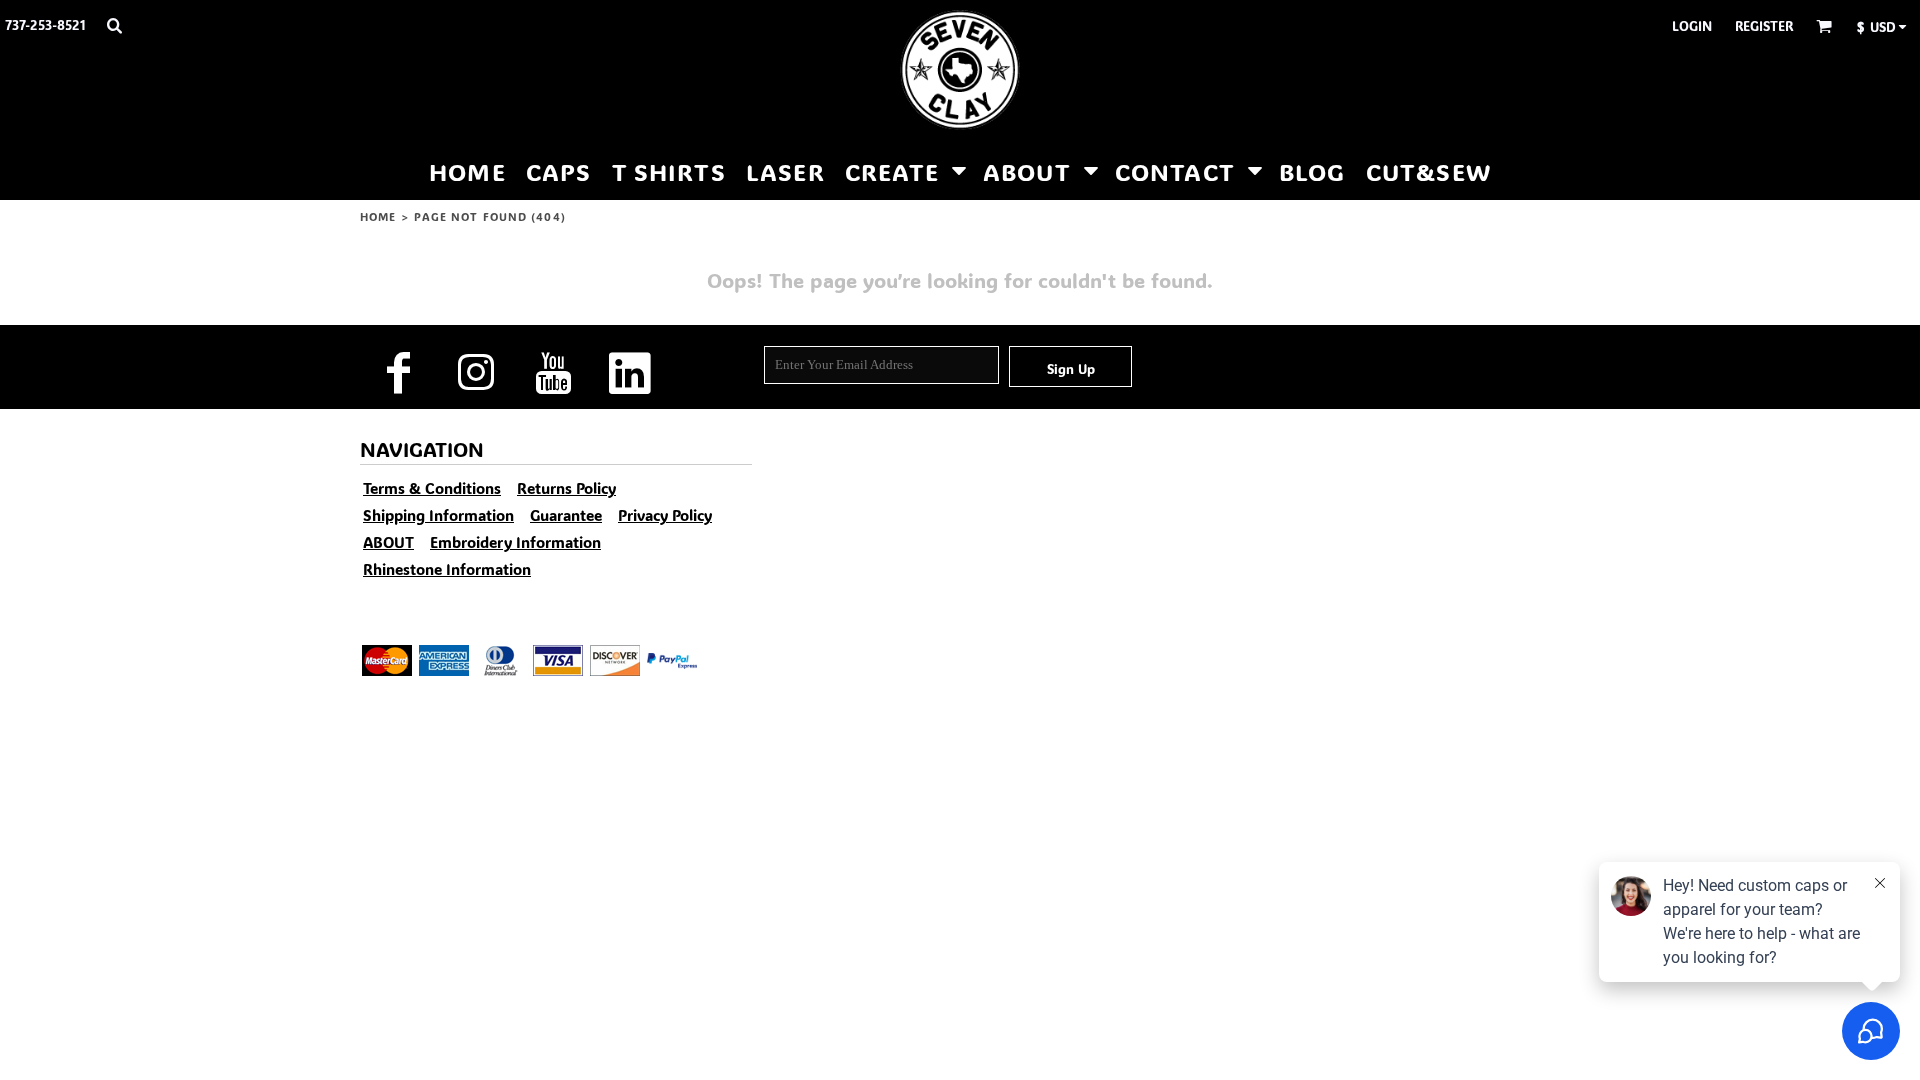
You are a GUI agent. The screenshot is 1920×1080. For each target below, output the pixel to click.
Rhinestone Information (447, 569)
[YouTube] (552, 372)
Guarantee (566, 515)
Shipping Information (438, 515)
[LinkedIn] (629, 372)
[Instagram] (475, 372)
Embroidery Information (515, 542)
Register (1764, 25)
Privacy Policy (665, 515)
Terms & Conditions (432, 488)
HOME (378, 217)
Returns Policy (566, 488)
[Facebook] (398, 372)
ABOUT (388, 542)
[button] (114, 25)
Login (1692, 25)
